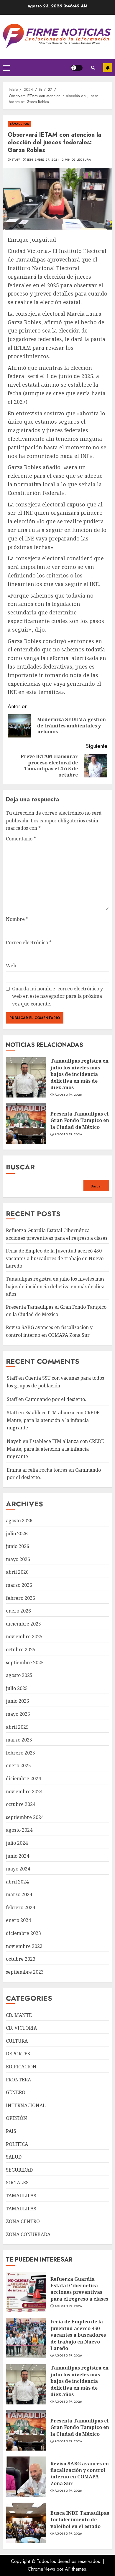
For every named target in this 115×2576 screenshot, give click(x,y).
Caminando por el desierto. (56, 1399)
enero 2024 (18, 1920)
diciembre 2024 (23, 1778)
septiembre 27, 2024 (43, 160)
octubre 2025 (21, 1649)
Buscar (20, 1167)
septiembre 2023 (25, 1972)
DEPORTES (18, 2054)
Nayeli (14, 1441)
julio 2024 (17, 1843)
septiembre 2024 (25, 1817)
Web (11, 966)
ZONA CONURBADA (28, 2234)
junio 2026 (18, 1546)
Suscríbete (108, 68)
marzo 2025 (19, 1740)
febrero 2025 (20, 1753)
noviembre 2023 (24, 1946)
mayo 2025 (18, 1714)
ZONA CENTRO (23, 2221)
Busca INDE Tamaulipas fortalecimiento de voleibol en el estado (80, 2520)
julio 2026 (17, 1534)
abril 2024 (17, 1882)
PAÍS (11, 2131)
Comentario (21, 839)
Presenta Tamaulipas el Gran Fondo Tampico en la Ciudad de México (80, 1120)
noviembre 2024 (24, 1791)
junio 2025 (18, 1701)
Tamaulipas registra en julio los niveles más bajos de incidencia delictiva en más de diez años (79, 1074)
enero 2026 (18, 1611)
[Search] (93, 68)
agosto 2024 (19, 1830)
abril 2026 (17, 1572)
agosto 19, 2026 (68, 1095)
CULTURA (17, 2041)
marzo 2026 (19, 1585)
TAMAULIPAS (19, 124)
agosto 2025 (19, 1675)
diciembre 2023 (23, 1933)
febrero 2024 (20, 1907)
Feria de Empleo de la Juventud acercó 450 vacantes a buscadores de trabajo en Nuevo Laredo (55, 1258)
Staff (16, 160)
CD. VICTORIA (21, 2028)
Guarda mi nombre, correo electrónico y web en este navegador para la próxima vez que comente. (57, 996)
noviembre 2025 (24, 1636)
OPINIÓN (17, 2118)
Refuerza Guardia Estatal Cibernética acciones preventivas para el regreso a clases (79, 2289)
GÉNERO (16, 2092)
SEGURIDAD (19, 2170)
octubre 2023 (21, 1959)
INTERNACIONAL (26, 2105)
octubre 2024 (21, 1804)
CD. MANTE (19, 2015)
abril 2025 (17, 1727)
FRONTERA (18, 2080)
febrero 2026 (20, 1598)
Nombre (17, 919)
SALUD (14, 2157)
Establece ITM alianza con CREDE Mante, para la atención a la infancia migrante (53, 1420)
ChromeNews (41, 2569)
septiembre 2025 (25, 1663)
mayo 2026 (18, 1559)
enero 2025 (18, 1765)
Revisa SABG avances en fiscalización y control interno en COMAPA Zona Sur (80, 2473)
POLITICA (17, 2144)
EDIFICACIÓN (21, 2067)
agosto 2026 (19, 1521)
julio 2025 (17, 1688)
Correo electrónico (29, 942)
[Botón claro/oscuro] (77, 68)
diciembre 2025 (23, 1624)
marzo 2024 (19, 1894)
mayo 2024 (18, 1869)
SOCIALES (17, 2183)
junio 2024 (18, 1856)
